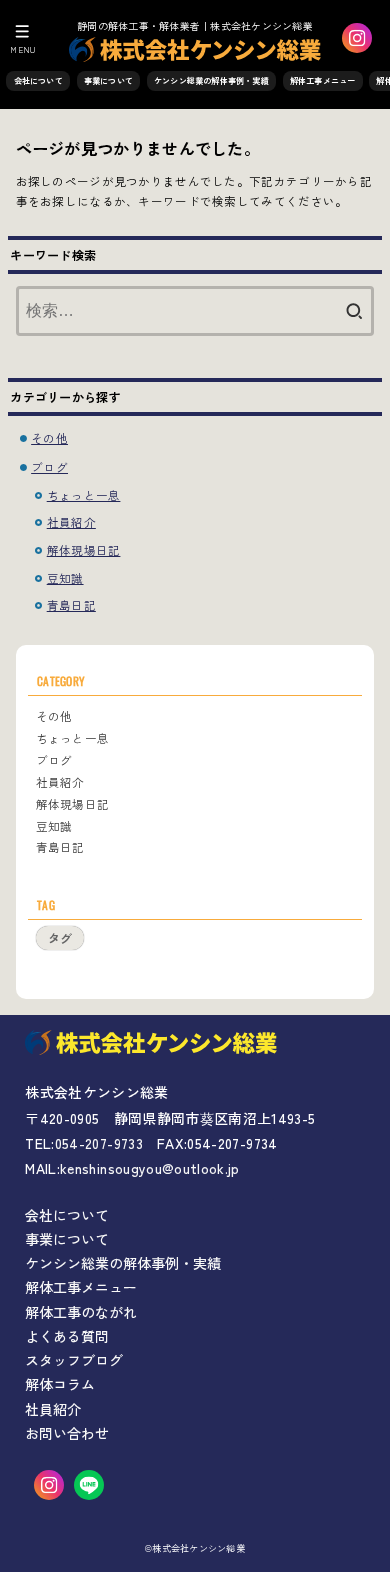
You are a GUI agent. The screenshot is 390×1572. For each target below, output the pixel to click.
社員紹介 (71, 522)
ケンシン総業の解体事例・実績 (211, 80)
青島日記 (71, 605)
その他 (49, 438)
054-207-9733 (99, 1143)
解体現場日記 (84, 550)
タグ (60, 937)
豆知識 (65, 578)
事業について (108, 80)
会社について (38, 80)
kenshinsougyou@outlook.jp (150, 1168)
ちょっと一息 (84, 495)
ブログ (49, 467)
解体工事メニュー (323, 80)
